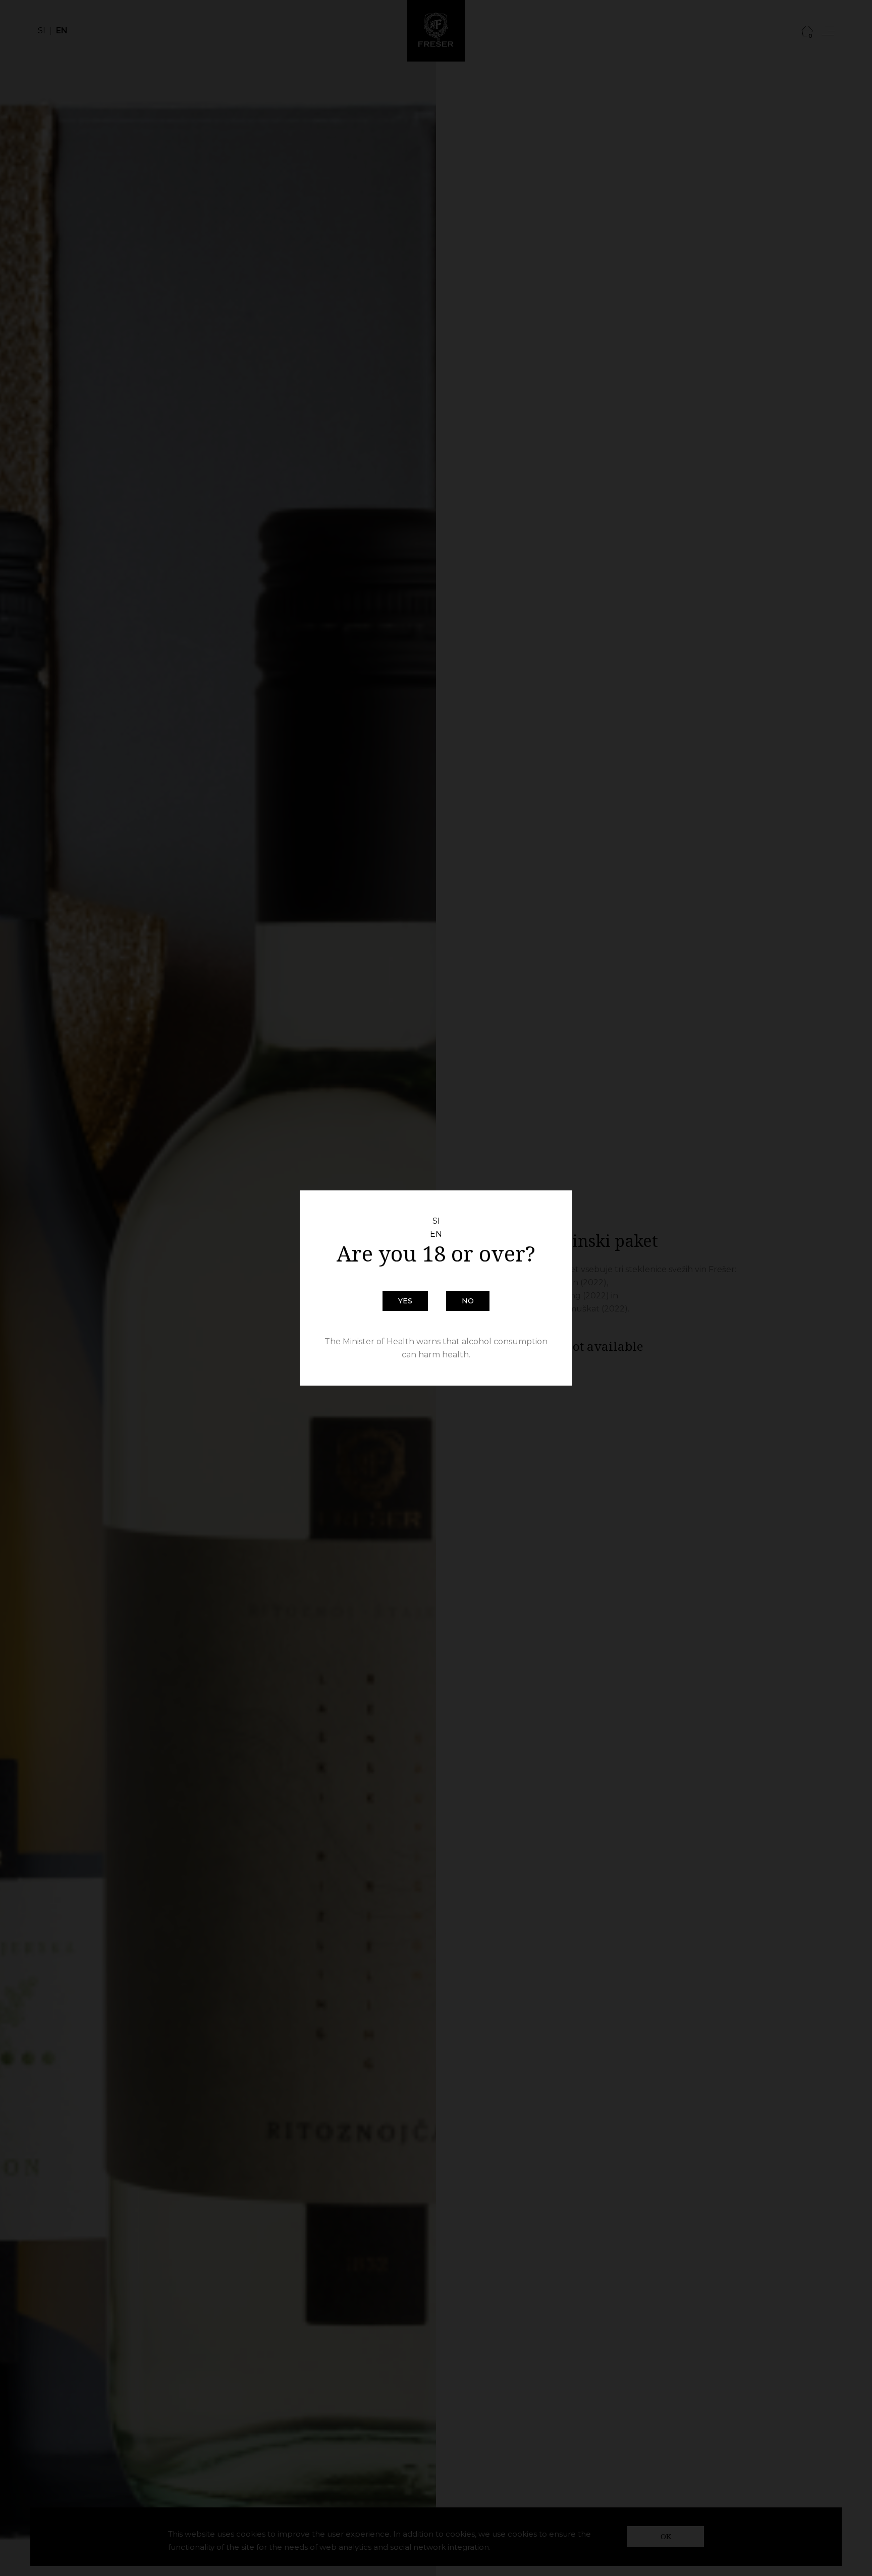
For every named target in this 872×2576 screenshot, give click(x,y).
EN (436, 1234)
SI (436, 1221)
